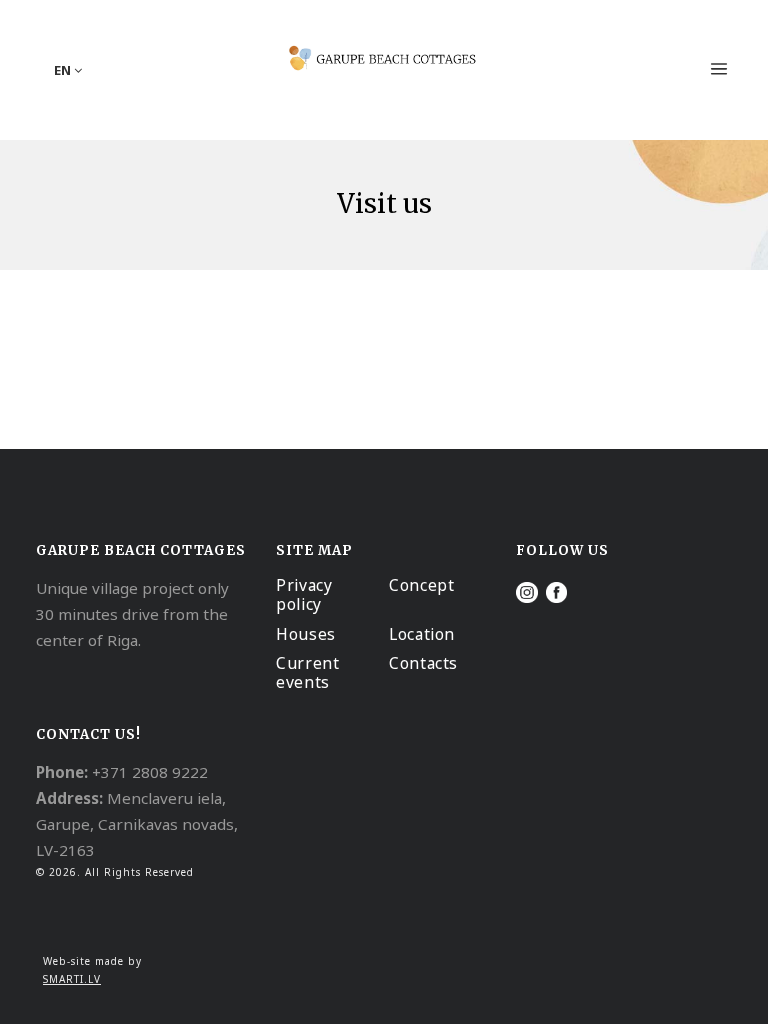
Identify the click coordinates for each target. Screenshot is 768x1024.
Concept (421, 585)
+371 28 (121, 772)
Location (422, 634)
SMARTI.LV (72, 979)
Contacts (423, 663)
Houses (306, 634)
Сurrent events (307, 672)
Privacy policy (304, 594)
